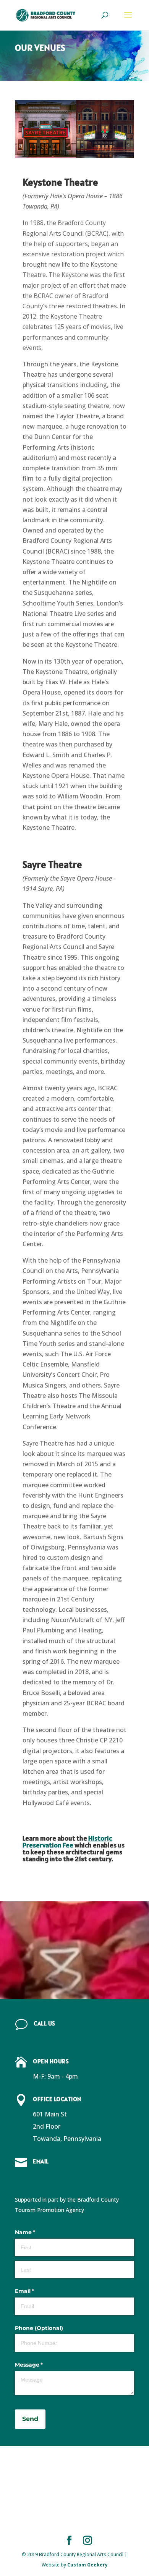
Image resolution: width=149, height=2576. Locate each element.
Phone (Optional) (39, 2328)
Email (37, 2291)
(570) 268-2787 (55, 2038)
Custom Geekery (87, 2565)
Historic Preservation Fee (67, 1842)
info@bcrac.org (55, 2177)
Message (41, 2365)
